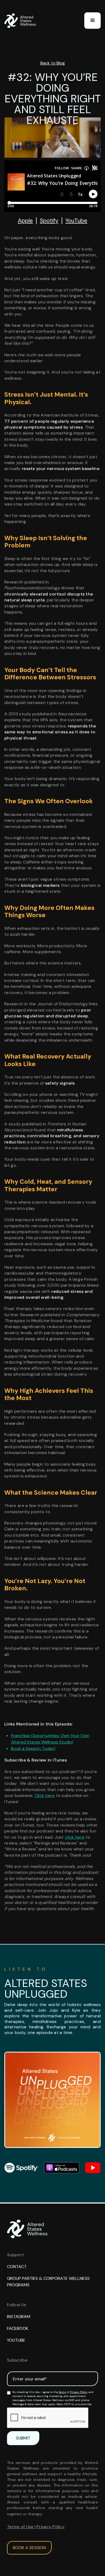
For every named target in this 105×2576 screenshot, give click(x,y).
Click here (45, 1795)
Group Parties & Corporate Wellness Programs (48, 2282)
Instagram (19, 2317)
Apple (25, 221)
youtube (16, 2340)
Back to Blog (53, 63)
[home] (22, 21)
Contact (17, 2267)
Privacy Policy (79, 2392)
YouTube (76, 221)
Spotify (49, 221)
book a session (29, 2548)
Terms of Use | (22, 2527)
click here (75, 1837)
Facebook (18, 2328)
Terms (62, 2392)
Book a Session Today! (33, 1748)
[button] (92, 21)
